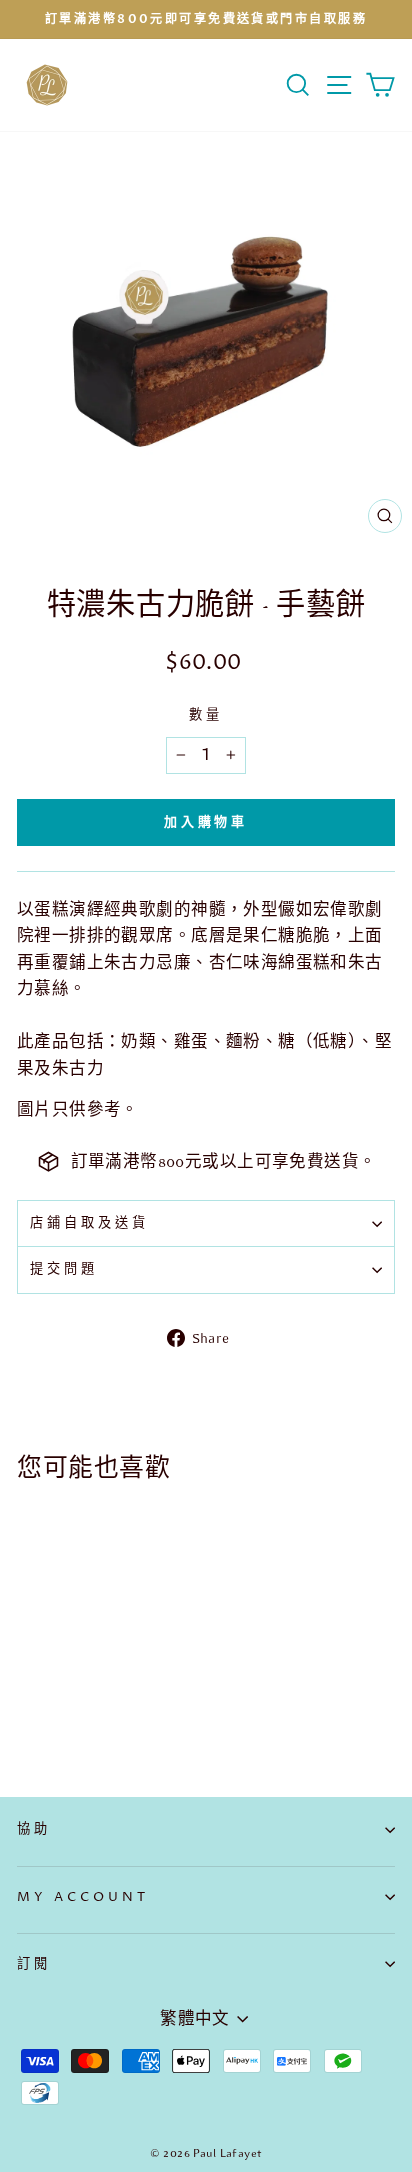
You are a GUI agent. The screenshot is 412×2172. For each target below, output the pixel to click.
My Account (83, 1897)
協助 (34, 1829)
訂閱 (34, 1964)
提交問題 (64, 1269)
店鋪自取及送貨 (89, 1223)
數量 (206, 715)
